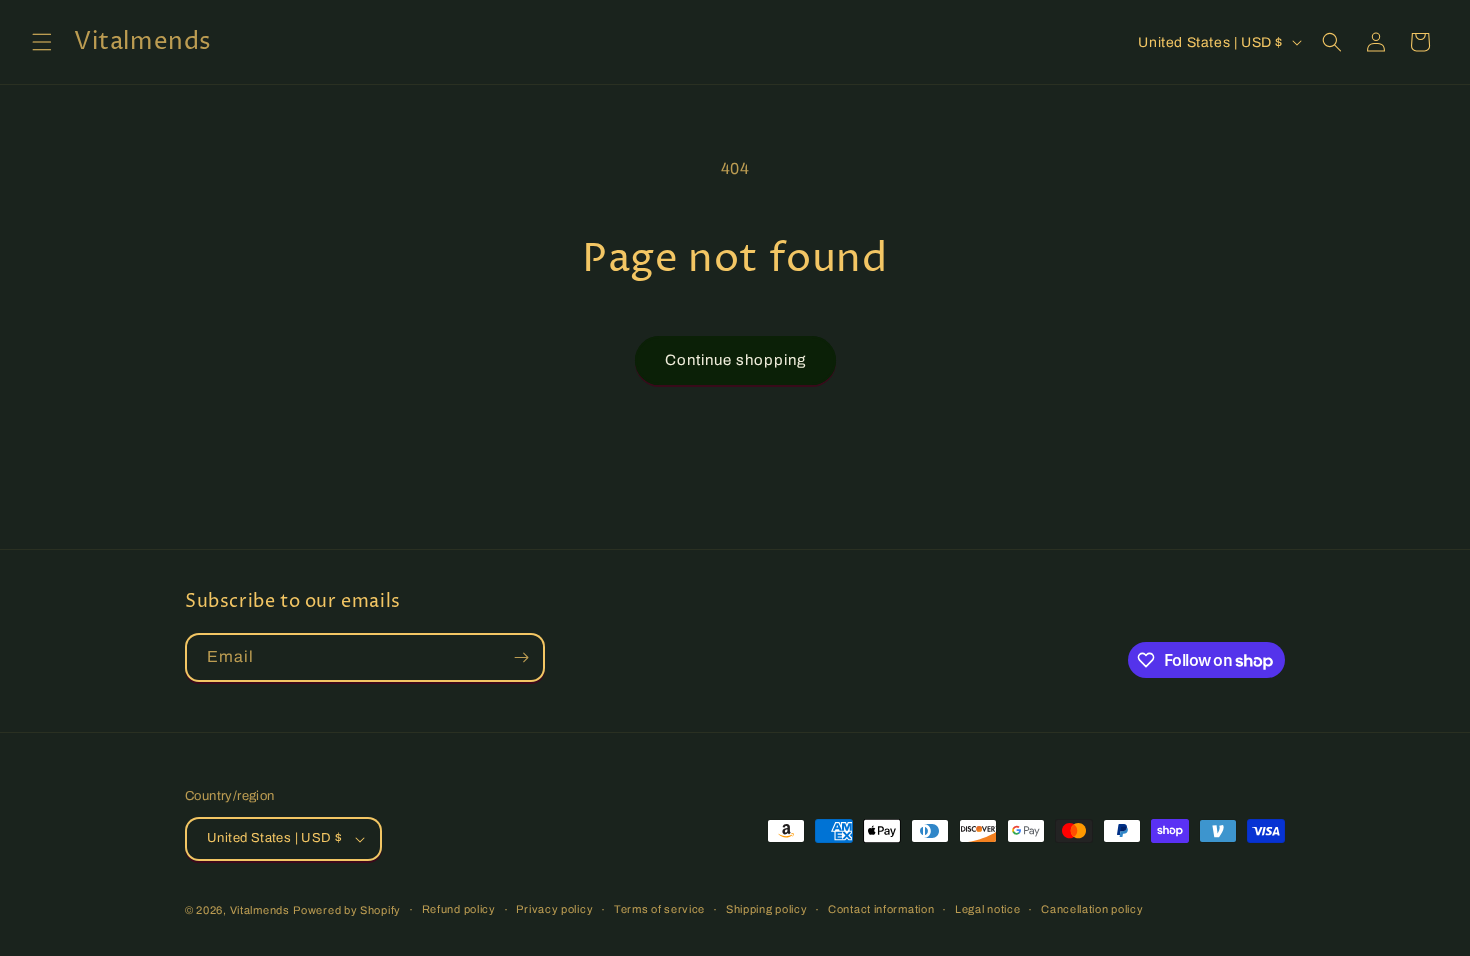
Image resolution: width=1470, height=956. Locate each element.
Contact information (881, 909)
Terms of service (659, 909)
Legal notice (987, 909)
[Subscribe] (521, 657)
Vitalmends (260, 910)
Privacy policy (554, 909)
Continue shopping (735, 360)
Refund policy (459, 909)
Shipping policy (767, 909)
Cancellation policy (1092, 909)
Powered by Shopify (347, 910)
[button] (42, 42)
